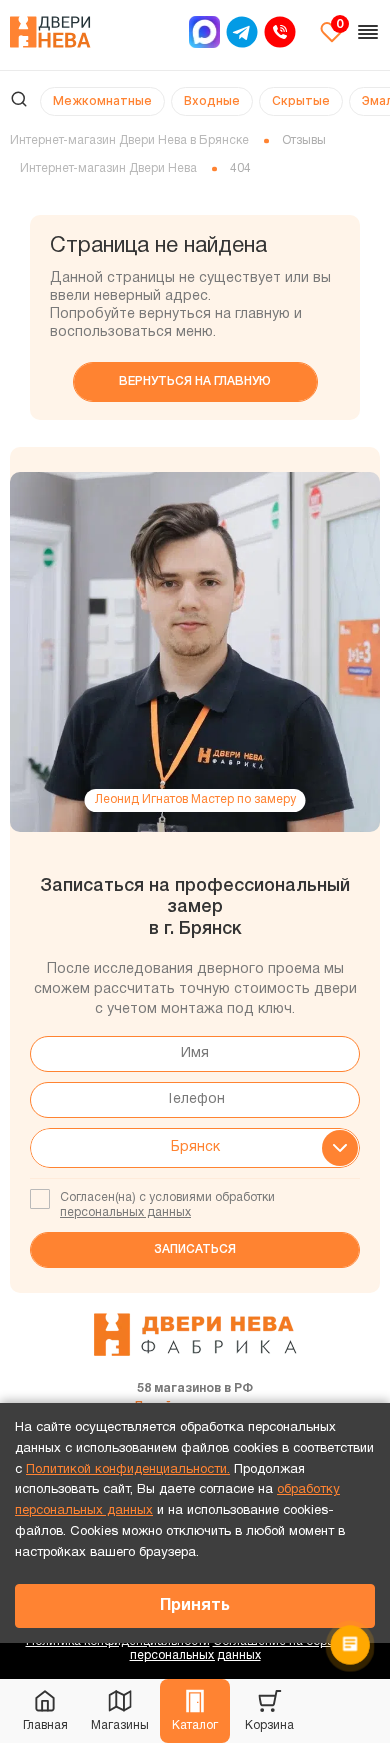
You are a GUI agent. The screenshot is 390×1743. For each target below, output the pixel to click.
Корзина (269, 1725)
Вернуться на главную (195, 381)
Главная (45, 1725)
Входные (212, 100)
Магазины (120, 1725)
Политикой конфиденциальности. (128, 1470)
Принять (195, 1606)
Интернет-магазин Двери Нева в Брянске (129, 140)
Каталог (195, 1725)
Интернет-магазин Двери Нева (108, 168)
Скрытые (301, 100)
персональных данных (125, 1212)
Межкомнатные (102, 100)
